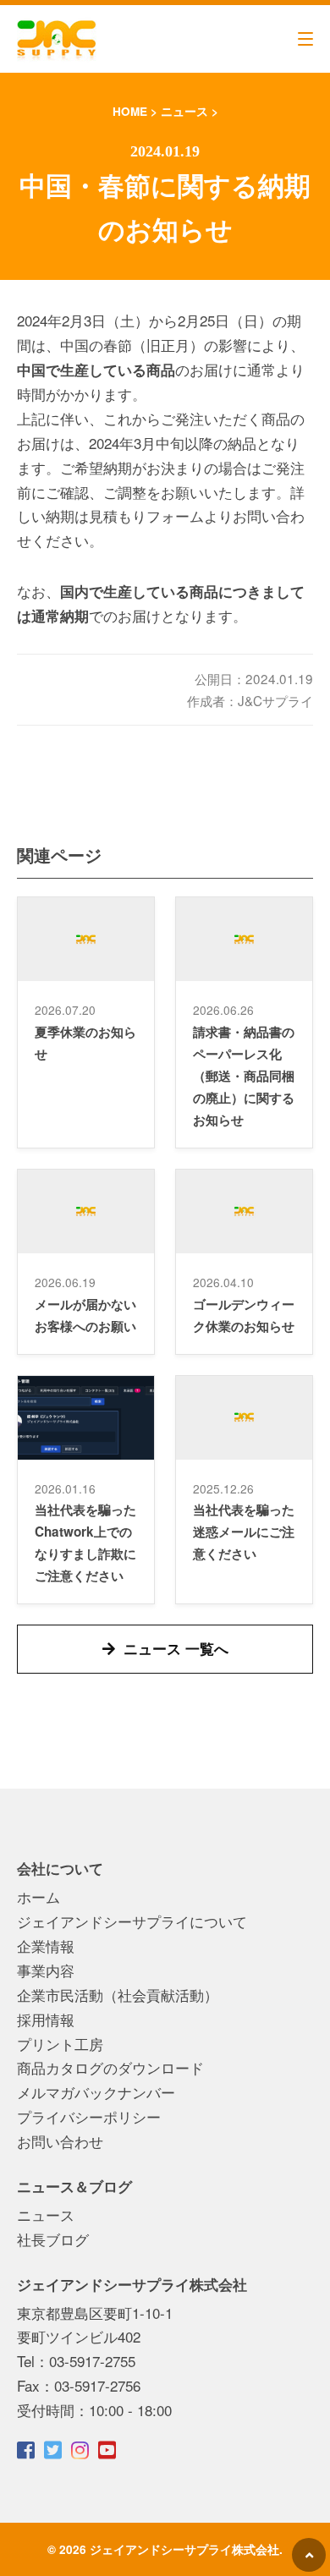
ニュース (46, 2214)
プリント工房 (60, 2044)
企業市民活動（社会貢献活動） (118, 1995)
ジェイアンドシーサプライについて (132, 1921)
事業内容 (46, 1970)
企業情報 (46, 1946)
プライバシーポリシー (89, 2116)
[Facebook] (27, 2450)
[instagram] (81, 2450)
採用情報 (46, 2019)
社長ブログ (53, 2239)
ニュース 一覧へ (176, 1648)
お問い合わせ (60, 2141)
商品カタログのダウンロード (110, 2067)
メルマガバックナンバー (96, 2092)
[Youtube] (108, 2450)
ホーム (38, 1896)
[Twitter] (54, 2450)
